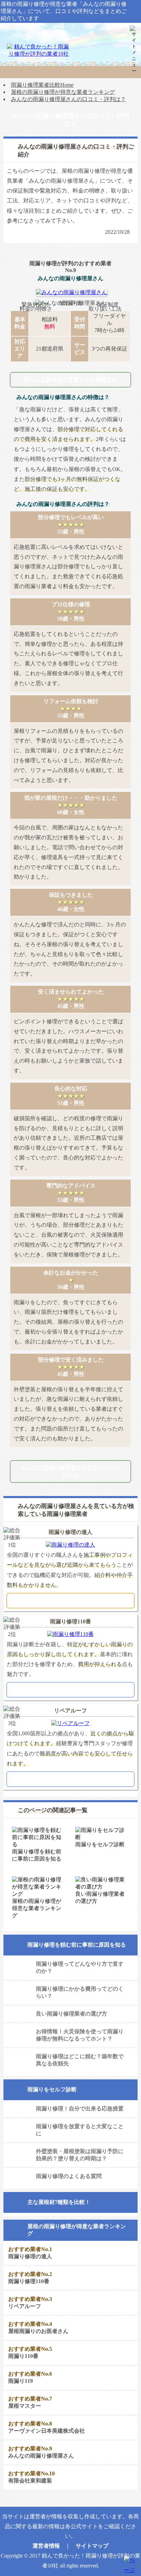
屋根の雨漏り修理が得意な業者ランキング (63, 92)
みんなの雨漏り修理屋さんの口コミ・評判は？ (68, 99)
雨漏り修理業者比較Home (42, 85)
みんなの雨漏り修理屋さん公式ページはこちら (70, 1471)
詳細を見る (70, 1600)
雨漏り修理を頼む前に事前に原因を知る (77, 1945)
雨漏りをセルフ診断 (52, 2089)
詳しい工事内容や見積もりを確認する (70, 379)
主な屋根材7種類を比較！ (59, 2202)
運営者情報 (46, 2546)
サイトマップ (92, 2546)
